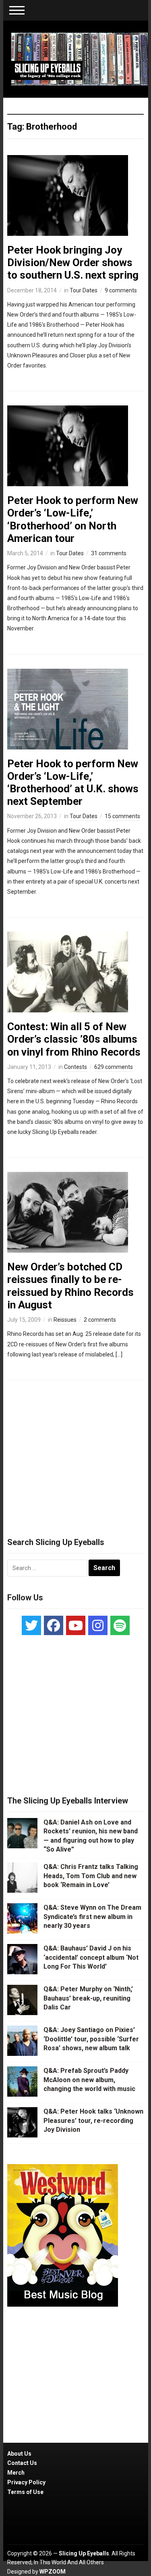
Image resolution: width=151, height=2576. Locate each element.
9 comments (121, 290)
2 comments (100, 1320)
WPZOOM (53, 2572)
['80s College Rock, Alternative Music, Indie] (80, 59)
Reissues (65, 1320)
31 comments (109, 553)
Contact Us (22, 2463)
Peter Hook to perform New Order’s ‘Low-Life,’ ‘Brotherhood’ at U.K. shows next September (73, 783)
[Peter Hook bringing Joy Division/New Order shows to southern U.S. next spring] (68, 195)
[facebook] (54, 1625)
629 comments (114, 1067)
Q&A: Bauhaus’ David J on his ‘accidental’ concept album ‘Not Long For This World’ (91, 1957)
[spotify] (120, 1625)
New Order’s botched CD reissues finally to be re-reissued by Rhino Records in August (70, 1286)
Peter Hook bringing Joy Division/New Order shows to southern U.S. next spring (73, 262)
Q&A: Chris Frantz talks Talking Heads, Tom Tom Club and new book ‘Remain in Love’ (91, 1876)
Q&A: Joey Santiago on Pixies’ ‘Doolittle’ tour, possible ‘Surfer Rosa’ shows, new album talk (91, 2039)
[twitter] (31, 1625)
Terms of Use (25, 2492)
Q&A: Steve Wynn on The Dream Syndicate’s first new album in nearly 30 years (92, 1917)
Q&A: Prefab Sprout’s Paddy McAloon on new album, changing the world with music (89, 2080)
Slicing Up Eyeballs (84, 2553)
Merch (16, 2473)
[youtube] (76, 1625)
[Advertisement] (76, 1455)
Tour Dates (84, 290)
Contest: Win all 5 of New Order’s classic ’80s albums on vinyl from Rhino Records (74, 1039)
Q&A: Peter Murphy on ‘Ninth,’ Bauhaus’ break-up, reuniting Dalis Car (88, 1998)
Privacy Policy (26, 2482)
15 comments (122, 816)
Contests (75, 1067)
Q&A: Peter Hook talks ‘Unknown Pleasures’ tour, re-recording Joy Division (93, 2120)
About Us (19, 2454)
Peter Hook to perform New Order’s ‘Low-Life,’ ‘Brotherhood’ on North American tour (73, 519)
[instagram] (98, 1625)
